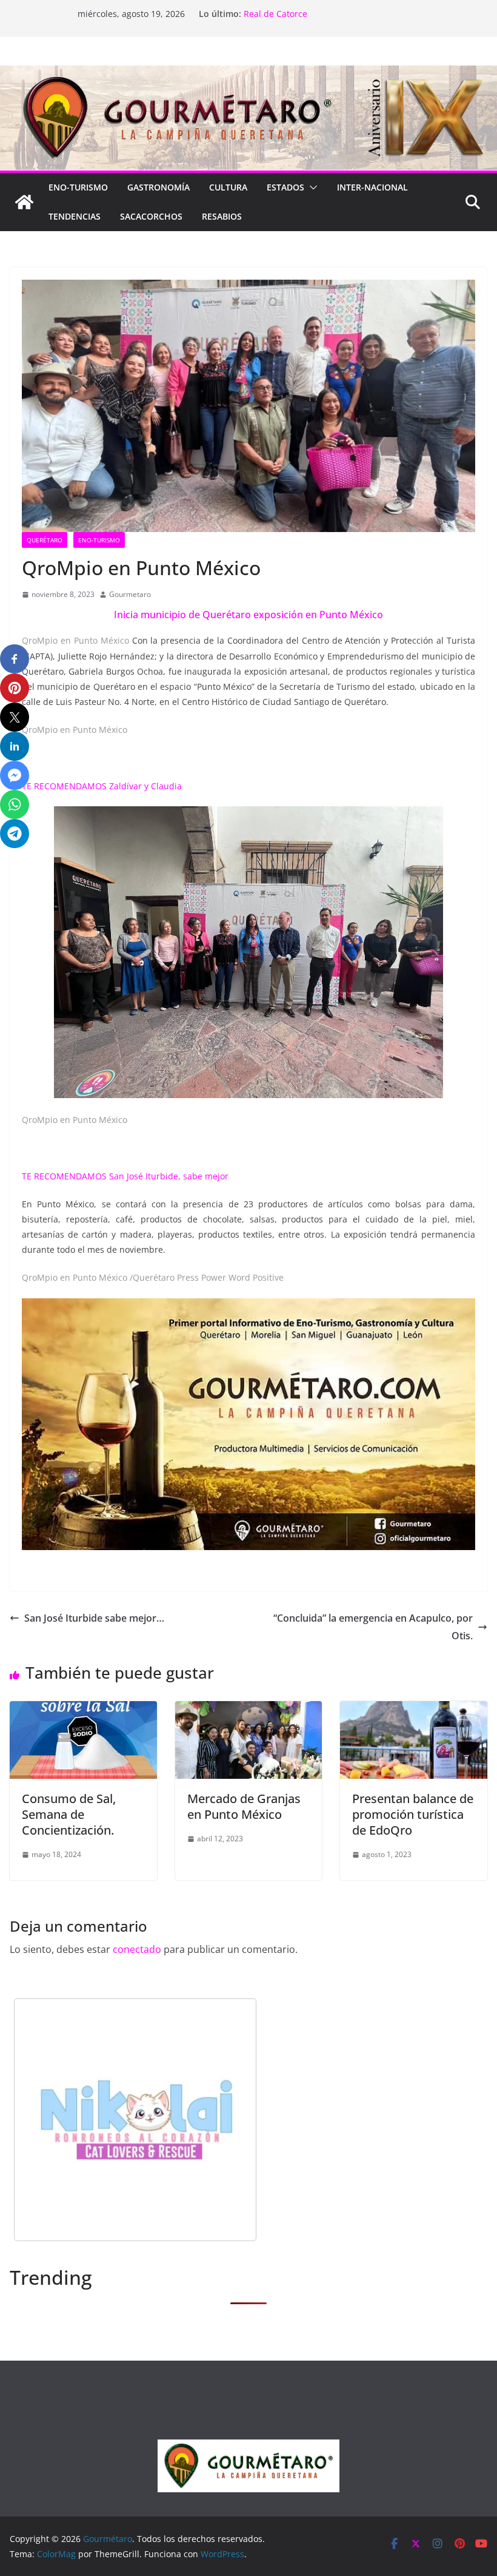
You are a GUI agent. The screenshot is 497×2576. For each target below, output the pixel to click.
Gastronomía (158, 187)
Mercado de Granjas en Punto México (244, 1806)
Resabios (222, 216)
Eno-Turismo (78, 187)
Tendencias (75, 216)
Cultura (228, 187)
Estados (285, 187)
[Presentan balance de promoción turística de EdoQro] (414, 1710)
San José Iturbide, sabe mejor (169, 1176)
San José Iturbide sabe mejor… (94, 1618)
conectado (137, 1949)
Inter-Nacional (372, 187)
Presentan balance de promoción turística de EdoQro (413, 1814)
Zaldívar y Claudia (147, 786)
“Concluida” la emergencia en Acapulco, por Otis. (373, 1627)
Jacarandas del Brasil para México (312, 14)
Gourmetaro (130, 594)
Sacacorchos (151, 216)
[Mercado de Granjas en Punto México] (249, 1710)
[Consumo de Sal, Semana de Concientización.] (83, 1710)
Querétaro (45, 540)
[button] (311, 187)
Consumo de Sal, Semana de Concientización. (69, 1814)
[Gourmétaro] (24, 202)
